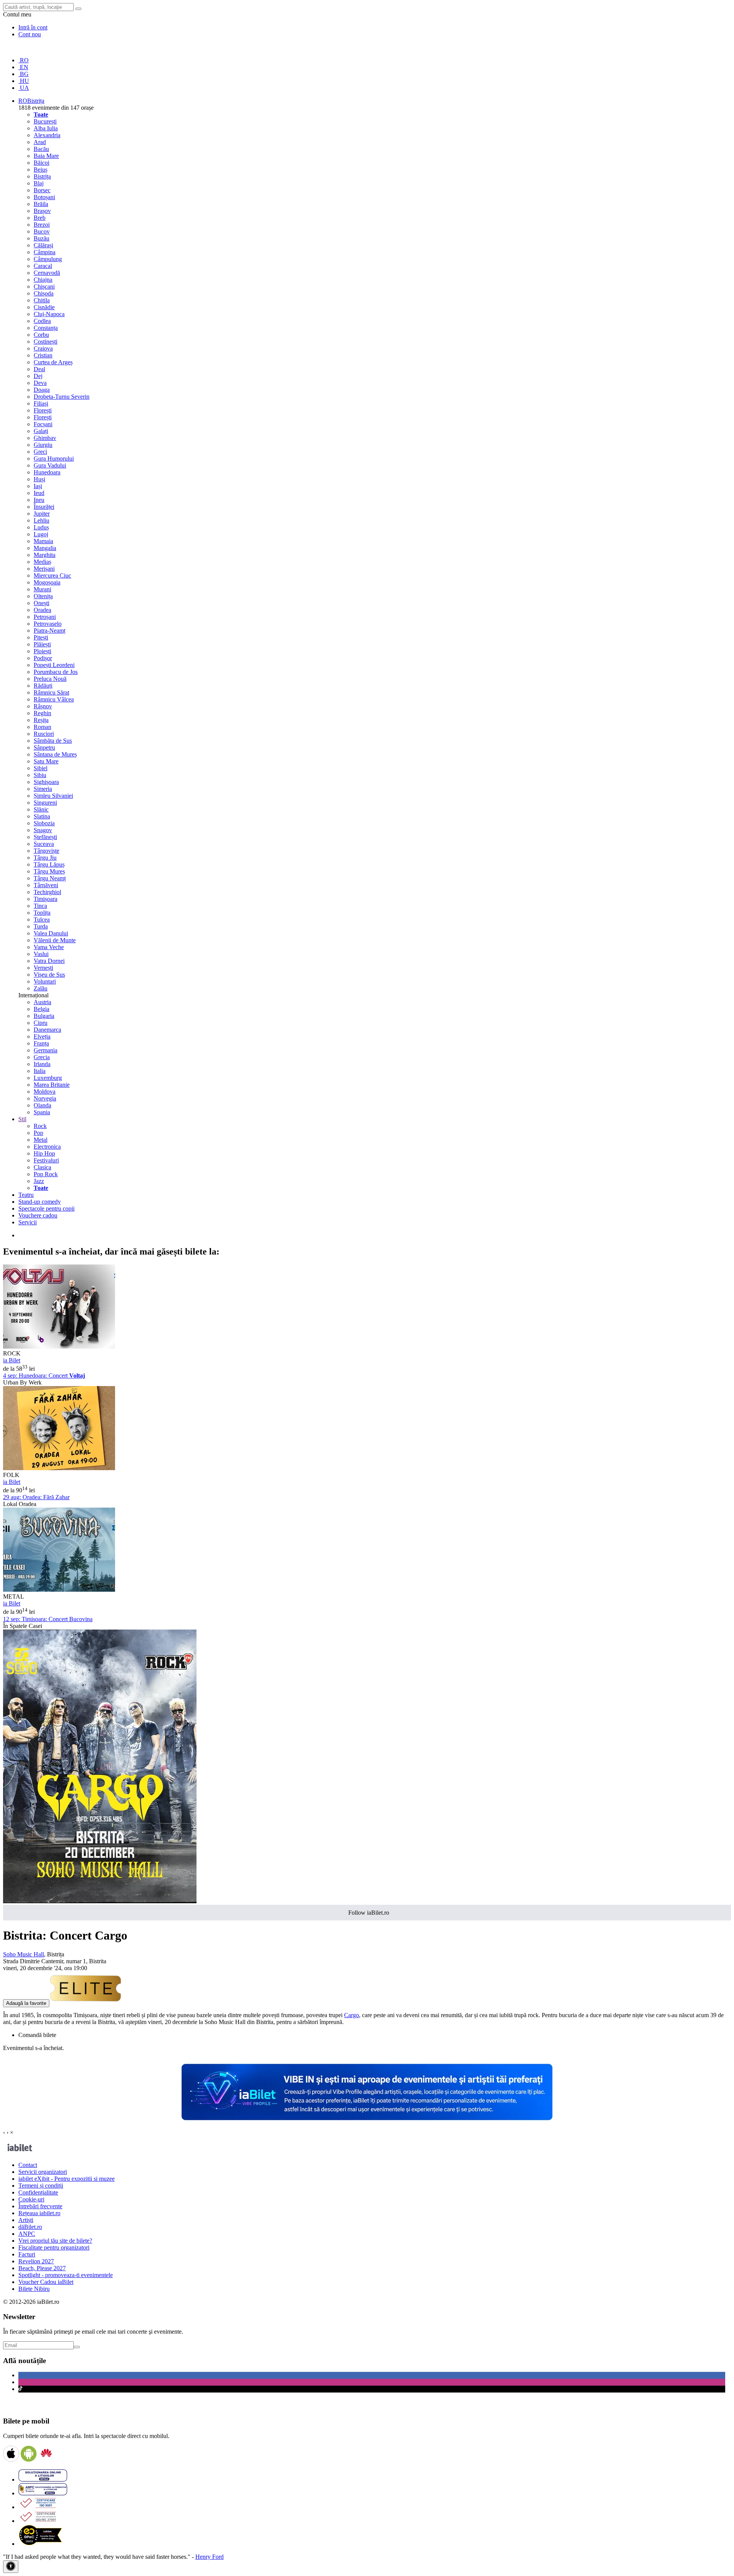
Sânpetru (44, 747)
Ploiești (42, 651)
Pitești (41, 637)
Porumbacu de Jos (56, 672)
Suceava (44, 844)
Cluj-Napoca (49, 314)
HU (24, 81)
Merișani (44, 569)
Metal (41, 1140)
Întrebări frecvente (40, 2206)
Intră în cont (33, 27)
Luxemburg (48, 1078)
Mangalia (45, 548)
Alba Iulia (46, 128)
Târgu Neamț (50, 878)
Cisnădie (44, 307)
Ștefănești (45, 837)
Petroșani (45, 617)
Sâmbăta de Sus (53, 741)
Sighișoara (46, 782)
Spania (42, 1112)
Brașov (42, 211)
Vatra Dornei (49, 961)
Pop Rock (46, 1174)
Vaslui (41, 954)
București (45, 121)
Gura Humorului (54, 459)
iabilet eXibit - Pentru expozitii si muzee (67, 2179)
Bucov (42, 231)
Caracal (43, 266)
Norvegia (45, 1098)
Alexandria (47, 135)
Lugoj (41, 534)
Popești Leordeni (54, 665)
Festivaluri (46, 1160)
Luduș (41, 527)
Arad (40, 142)
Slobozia (44, 823)
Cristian (43, 355)
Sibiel (41, 768)
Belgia (41, 1009)
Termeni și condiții (41, 2186)
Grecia (42, 1057)
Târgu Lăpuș (49, 864)
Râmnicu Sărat (51, 692)
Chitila (42, 300)
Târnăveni (46, 885)
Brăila (41, 204)
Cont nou (30, 34)
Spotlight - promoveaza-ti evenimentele (66, 2275)
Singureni (45, 803)
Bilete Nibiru (34, 2289)
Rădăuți (43, 686)
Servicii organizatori (43, 2172)
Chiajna (43, 280)
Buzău (41, 238)
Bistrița (42, 176)
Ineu (39, 500)
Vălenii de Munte (55, 940)
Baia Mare (46, 156)
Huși (39, 479)
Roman (42, 727)
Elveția (42, 1036)
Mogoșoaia (47, 582)
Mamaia (43, 541)
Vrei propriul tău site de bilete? (55, 2241)
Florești (43, 410)
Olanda (42, 1105)
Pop (38, 1133)
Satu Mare (46, 761)
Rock (40, 1126)
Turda (41, 926)
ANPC (27, 2234)
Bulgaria (44, 1016)
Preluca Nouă (50, 679)
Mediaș (42, 562)
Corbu (41, 335)
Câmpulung (48, 259)
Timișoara (45, 899)
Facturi (27, 2254)
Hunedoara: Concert (44, 1376)
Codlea (42, 321)
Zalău (41, 988)
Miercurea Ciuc (52, 575)
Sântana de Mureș (55, 754)
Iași (38, 486)
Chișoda (44, 293)
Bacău (41, 149)
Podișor (43, 658)
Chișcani (44, 286)
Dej (38, 376)
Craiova (43, 348)
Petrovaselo (48, 624)
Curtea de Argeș (53, 362)
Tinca (40, 906)
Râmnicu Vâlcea (54, 699)
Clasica (42, 1167)
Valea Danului (51, 933)
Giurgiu (43, 445)
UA (24, 88)
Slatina (42, 816)
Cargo (352, 2015)
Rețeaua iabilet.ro (39, 2213)
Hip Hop (44, 1153)
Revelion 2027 (36, 2261)
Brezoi (42, 225)
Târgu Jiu (45, 858)
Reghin (42, 713)
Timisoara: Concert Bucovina (48, 1619)
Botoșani (44, 197)
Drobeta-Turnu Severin (62, 397)
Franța (41, 1043)
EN (23, 67)
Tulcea (42, 920)
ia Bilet (12, 1360)
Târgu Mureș (49, 871)
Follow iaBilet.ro (369, 1913)
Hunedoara (47, 472)
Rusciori (44, 734)
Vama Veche (49, 947)
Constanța (46, 328)
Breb (40, 218)
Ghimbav (45, 438)
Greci (40, 452)
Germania (45, 1050)
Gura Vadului (50, 465)
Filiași (41, 403)
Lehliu (41, 520)
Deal (39, 369)
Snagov (43, 830)
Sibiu (40, 775)
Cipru (41, 1023)
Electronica (47, 1147)
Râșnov (43, 706)
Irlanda (42, 1064)
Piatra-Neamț (50, 631)
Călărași (43, 245)
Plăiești (42, 644)
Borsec (42, 190)
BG (24, 74)
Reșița (41, 720)
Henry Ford (209, 2557)
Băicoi (41, 163)
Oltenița (43, 596)
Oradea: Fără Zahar (36, 1497)
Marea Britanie (52, 1085)
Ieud (39, 493)
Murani (42, 589)
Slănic (41, 809)
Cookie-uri (31, 2199)
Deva (40, 383)
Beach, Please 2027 (42, 2268)
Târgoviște (46, 851)
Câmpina (45, 252)
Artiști (26, 2220)
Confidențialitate (38, 2192)
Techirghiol (47, 892)
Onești (41, 603)
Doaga (42, 390)
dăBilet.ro (30, 2227)
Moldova (45, 1092)
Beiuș (41, 170)
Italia (40, 1071)
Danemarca (47, 1030)
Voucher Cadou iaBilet (46, 2282)
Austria (42, 1002)
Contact (28, 2165)
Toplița (42, 913)
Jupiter (42, 514)
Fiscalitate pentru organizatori (54, 2247)
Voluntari (45, 981)
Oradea (42, 610)
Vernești (43, 968)
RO (24, 60)
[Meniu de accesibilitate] (11, 2567)
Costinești (45, 342)
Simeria (43, 789)
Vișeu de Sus (49, 975)
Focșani (43, 424)
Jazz (39, 1181)
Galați (41, 431)
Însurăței (44, 507)
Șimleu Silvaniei (53, 796)
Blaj (39, 183)
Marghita (45, 555)
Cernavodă (47, 273)
